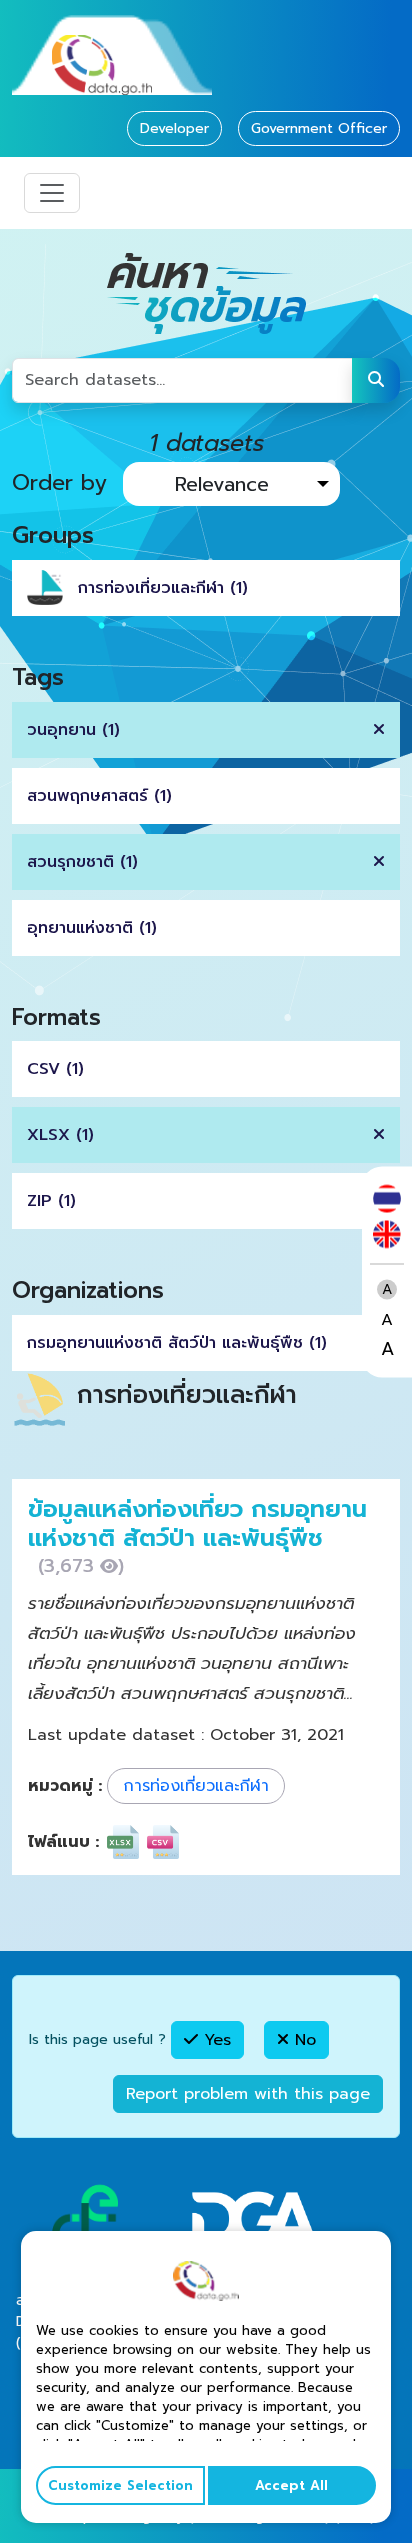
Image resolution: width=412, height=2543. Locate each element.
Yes (214, 2040)
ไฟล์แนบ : (63, 1842)
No (302, 2040)
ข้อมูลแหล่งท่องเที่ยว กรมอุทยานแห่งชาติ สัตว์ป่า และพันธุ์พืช (197, 1523)
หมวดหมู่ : (65, 1786)
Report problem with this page (248, 2094)
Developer (174, 128)
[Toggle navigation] (52, 193)
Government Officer (319, 128)
